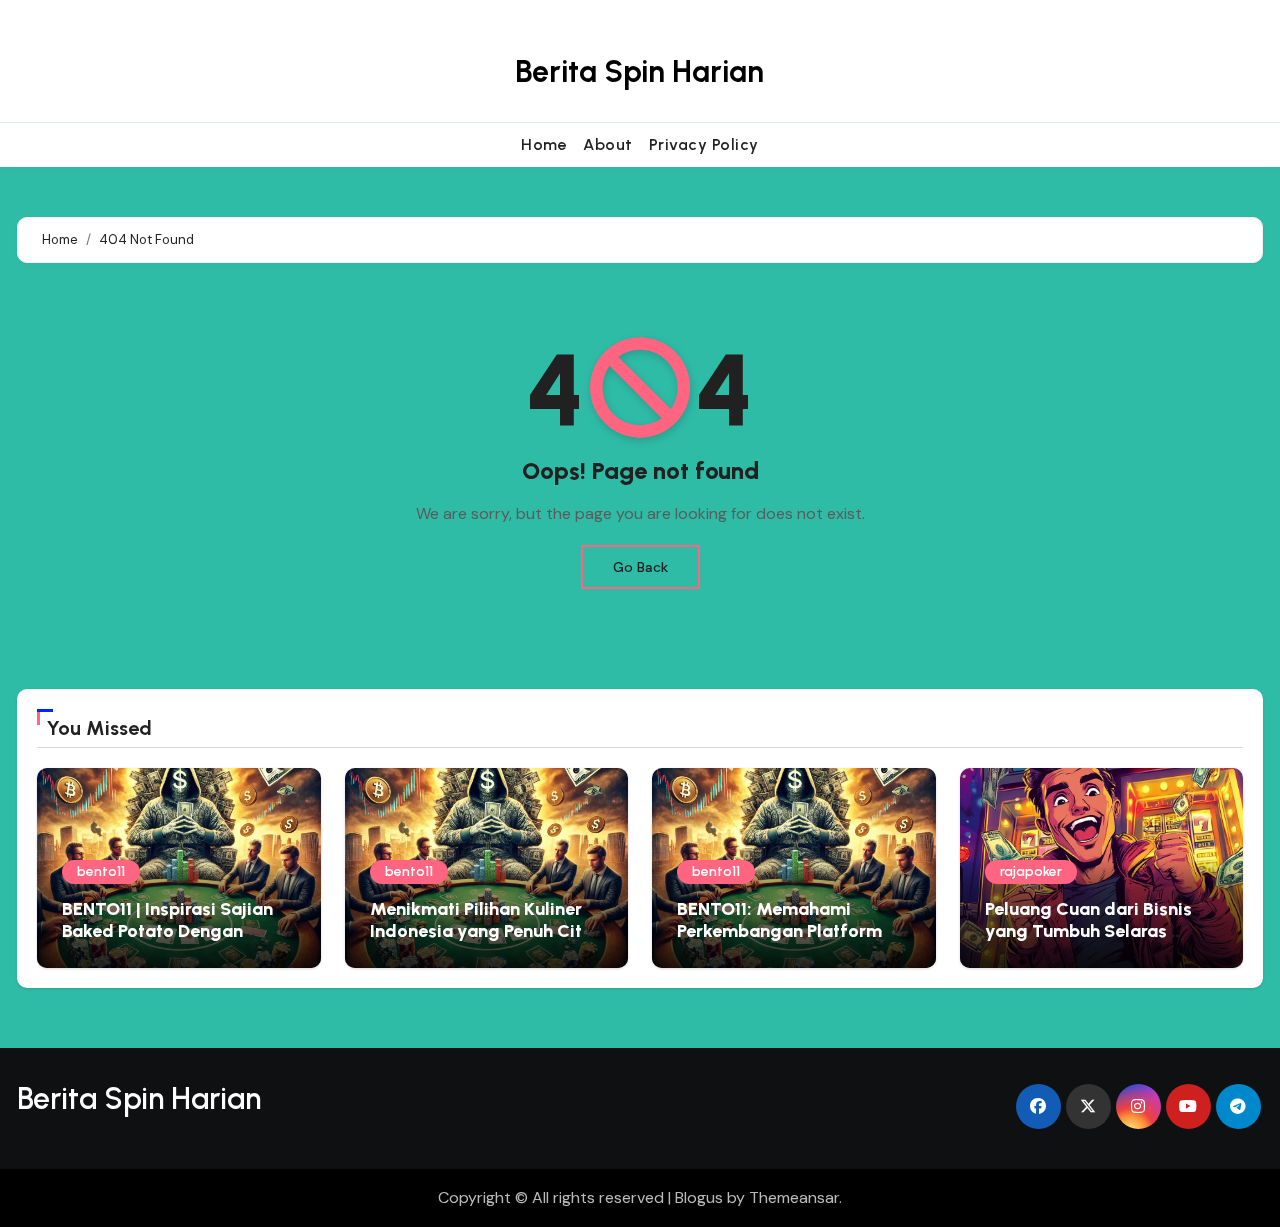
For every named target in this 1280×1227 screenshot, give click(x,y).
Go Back (640, 567)
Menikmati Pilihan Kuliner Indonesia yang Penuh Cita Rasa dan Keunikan (481, 930)
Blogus (699, 1197)
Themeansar (794, 1197)
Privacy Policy (704, 144)
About (608, 144)
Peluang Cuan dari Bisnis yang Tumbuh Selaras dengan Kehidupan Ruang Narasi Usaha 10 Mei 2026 (1093, 941)
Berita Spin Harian (639, 71)
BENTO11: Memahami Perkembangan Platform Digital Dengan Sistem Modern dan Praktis (779, 941)
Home (544, 144)
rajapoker (1031, 871)
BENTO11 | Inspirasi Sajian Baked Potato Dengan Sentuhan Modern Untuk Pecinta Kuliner (167, 941)
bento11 (101, 871)
